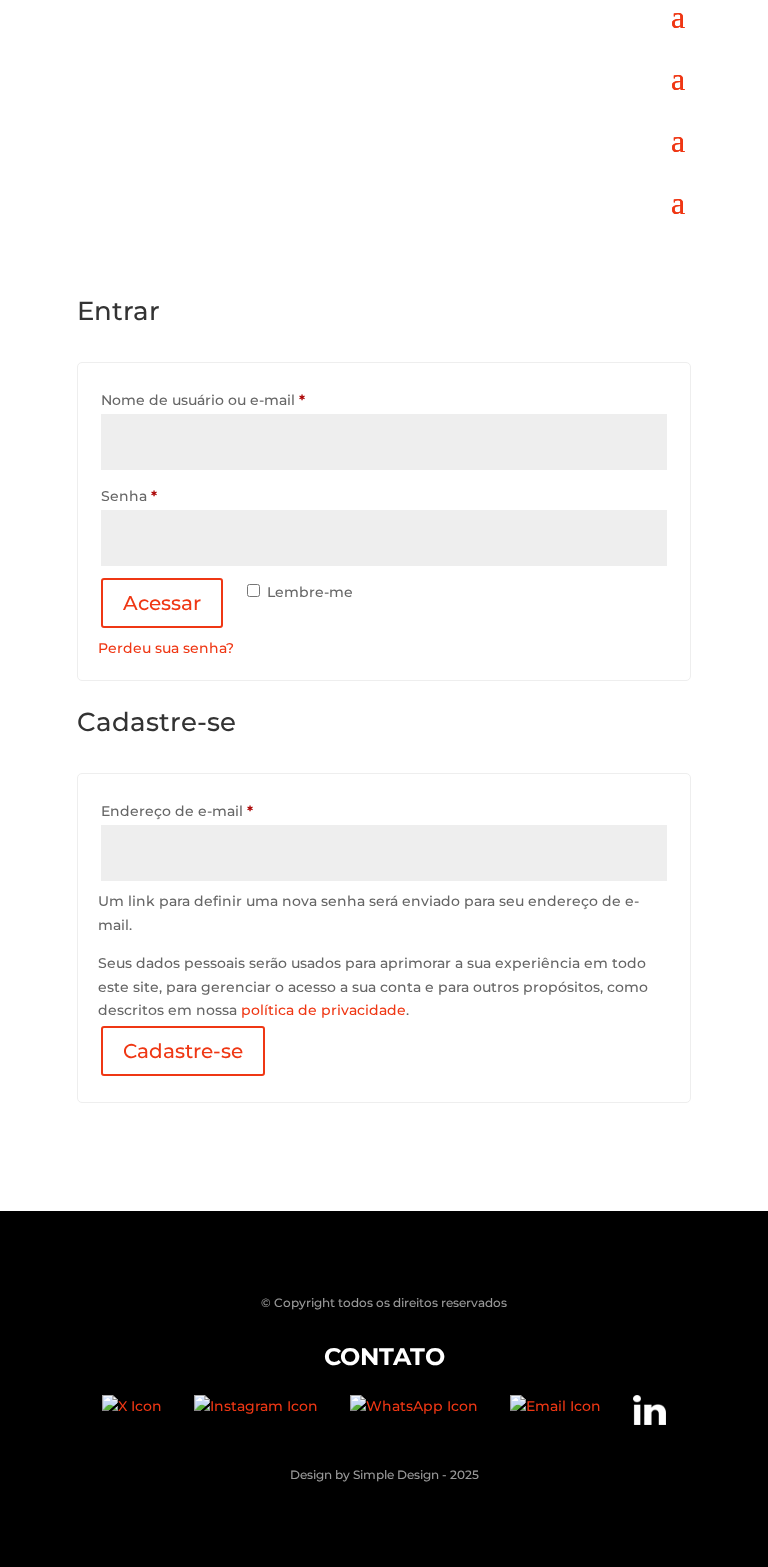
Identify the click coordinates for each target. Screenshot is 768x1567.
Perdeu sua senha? (166, 648)
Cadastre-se (183, 1051)
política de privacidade (323, 1010)
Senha (170, 495)
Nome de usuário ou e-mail (244, 399)
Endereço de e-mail (218, 810)
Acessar (162, 603)
